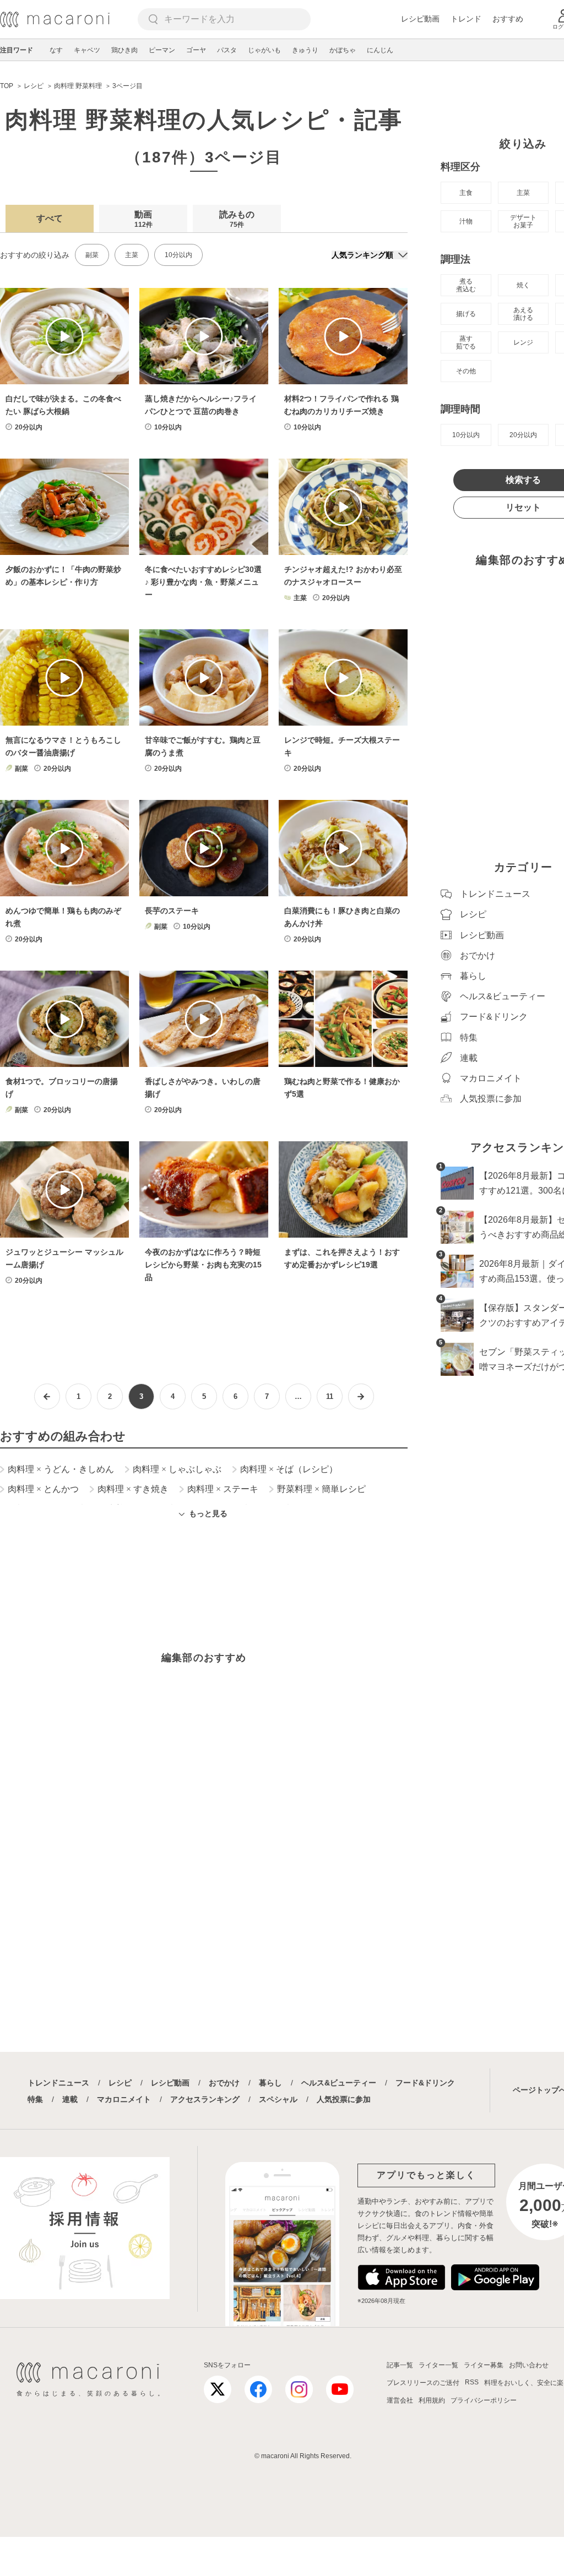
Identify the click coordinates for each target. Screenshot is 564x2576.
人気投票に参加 (344, 2099)
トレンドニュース (58, 2083)
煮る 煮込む (466, 285)
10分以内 (178, 255)
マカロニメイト (124, 2099)
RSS (472, 2382)
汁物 (466, 221)
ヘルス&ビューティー (339, 2083)
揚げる (466, 314)
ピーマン (162, 50)
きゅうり (305, 50)
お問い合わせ (529, 2365)
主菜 (132, 255)
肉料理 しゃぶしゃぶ (177, 1469)
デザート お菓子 (523, 221)
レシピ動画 (420, 19)
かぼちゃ (343, 50)
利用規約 (432, 2400)
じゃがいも (264, 50)
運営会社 (400, 2400)
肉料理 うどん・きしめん (61, 1469)
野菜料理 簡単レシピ (321, 1489)
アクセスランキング (205, 2099)
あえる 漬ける (523, 314)
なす (56, 50)
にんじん (380, 50)
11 (330, 1396)
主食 (466, 193)
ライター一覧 (438, 2365)
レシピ (120, 2083)
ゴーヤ (196, 50)
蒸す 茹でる (466, 342)
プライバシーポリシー (484, 2400)
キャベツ (87, 50)
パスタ (227, 50)
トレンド (466, 19)
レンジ (523, 342)
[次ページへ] (361, 1396)
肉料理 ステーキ (223, 1489)
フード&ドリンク (425, 2083)
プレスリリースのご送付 (423, 2383)
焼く (523, 285)
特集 (35, 2099)
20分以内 (523, 435)
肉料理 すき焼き (133, 1489)
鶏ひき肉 (124, 50)
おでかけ (224, 2083)
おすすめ (508, 19)
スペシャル (278, 2099)
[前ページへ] (47, 1396)
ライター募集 (484, 2365)
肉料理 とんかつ (43, 1489)
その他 (466, 371)
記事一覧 (400, 2365)
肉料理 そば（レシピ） (289, 1469)
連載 (70, 2099)
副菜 (92, 255)
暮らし (270, 2083)
